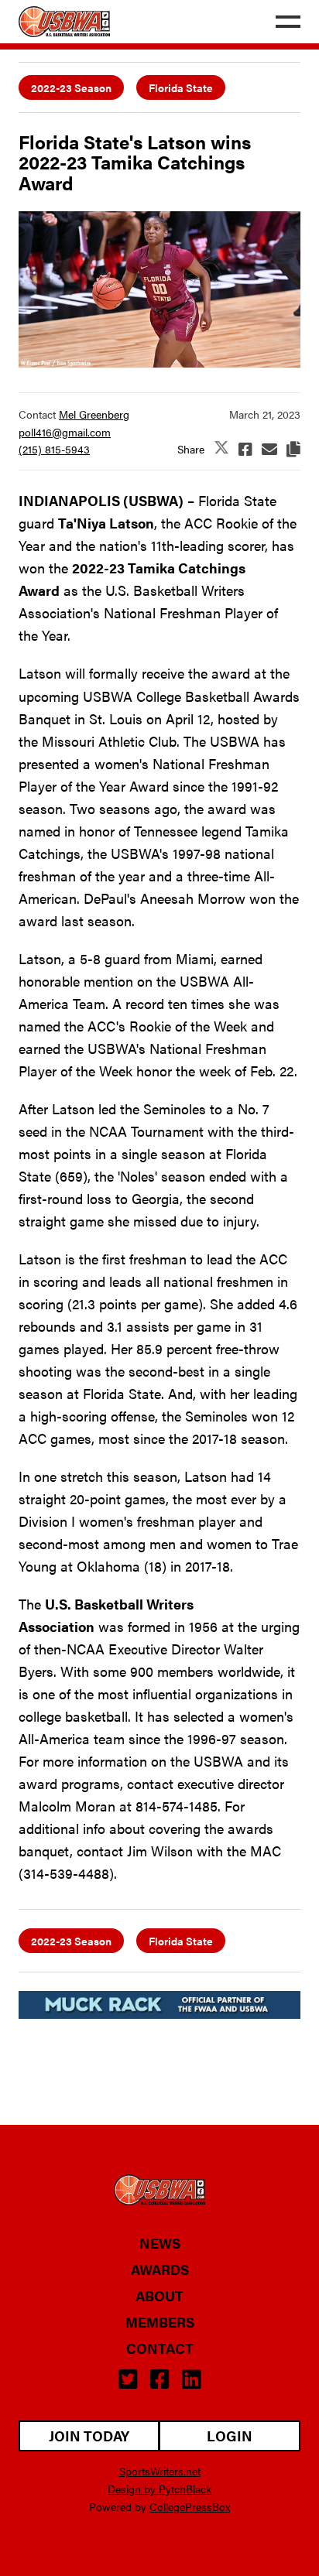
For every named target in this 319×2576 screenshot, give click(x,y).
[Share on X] (221, 448)
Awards (160, 2270)
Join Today (89, 2436)
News (160, 2243)
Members (160, 2322)
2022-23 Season (71, 87)
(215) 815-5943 (54, 449)
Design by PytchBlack (159, 2489)
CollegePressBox (190, 2506)
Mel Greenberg (94, 414)
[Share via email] (269, 449)
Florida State (181, 87)
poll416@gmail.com (65, 432)
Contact (160, 2349)
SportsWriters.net (160, 2471)
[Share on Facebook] (245, 449)
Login (230, 2436)
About (159, 2296)
